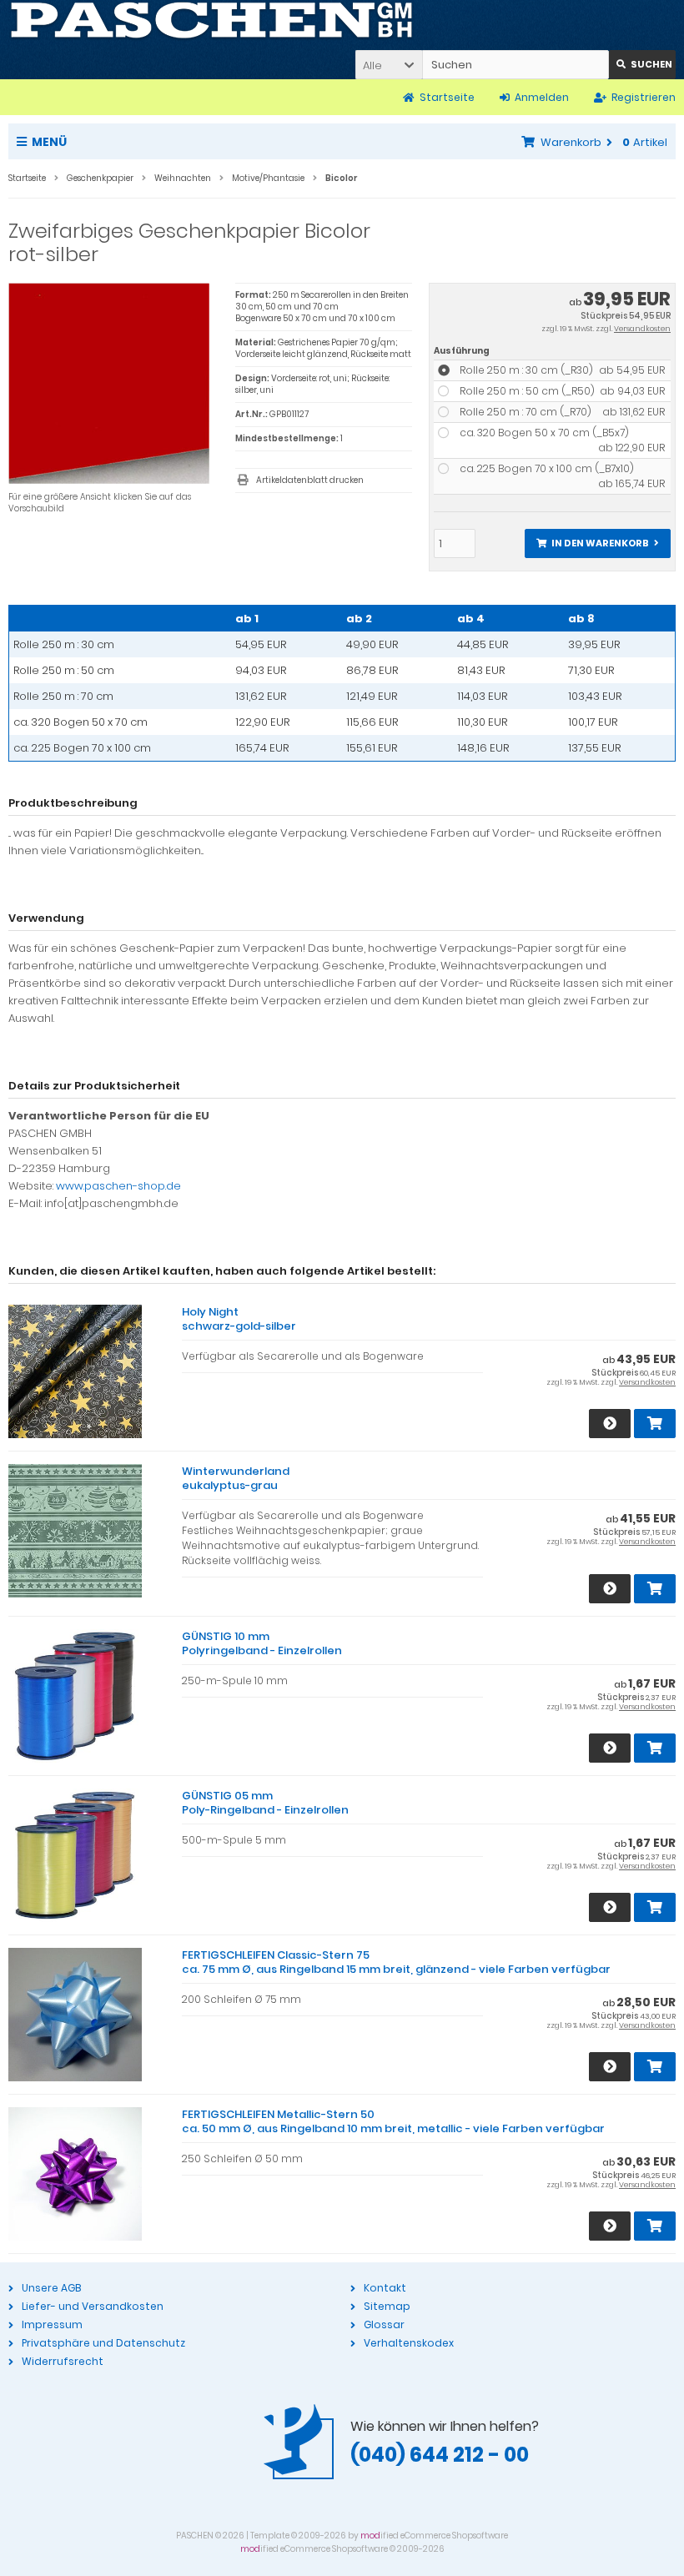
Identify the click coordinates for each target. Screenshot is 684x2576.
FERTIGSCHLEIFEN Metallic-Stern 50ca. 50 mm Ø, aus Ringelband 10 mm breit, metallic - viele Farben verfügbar (393, 2121)
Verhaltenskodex (409, 2343)
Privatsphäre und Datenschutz (103, 2343)
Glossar (384, 2324)
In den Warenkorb (597, 543)
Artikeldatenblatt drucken (310, 480)
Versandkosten (642, 329)
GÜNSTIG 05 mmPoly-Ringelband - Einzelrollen (265, 1803)
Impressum (52, 2324)
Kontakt (385, 2288)
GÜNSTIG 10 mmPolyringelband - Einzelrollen (262, 1643)
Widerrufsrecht (63, 2361)
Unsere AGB (51, 2288)
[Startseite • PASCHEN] (211, 21)
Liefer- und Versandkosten (93, 2306)
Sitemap (387, 2306)
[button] (389, 65)
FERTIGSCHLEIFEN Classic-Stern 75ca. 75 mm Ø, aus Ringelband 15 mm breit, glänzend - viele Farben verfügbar (396, 1962)
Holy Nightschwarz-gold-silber (239, 1319)
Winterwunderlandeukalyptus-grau (236, 1478)
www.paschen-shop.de (118, 1186)
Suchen (642, 65)
